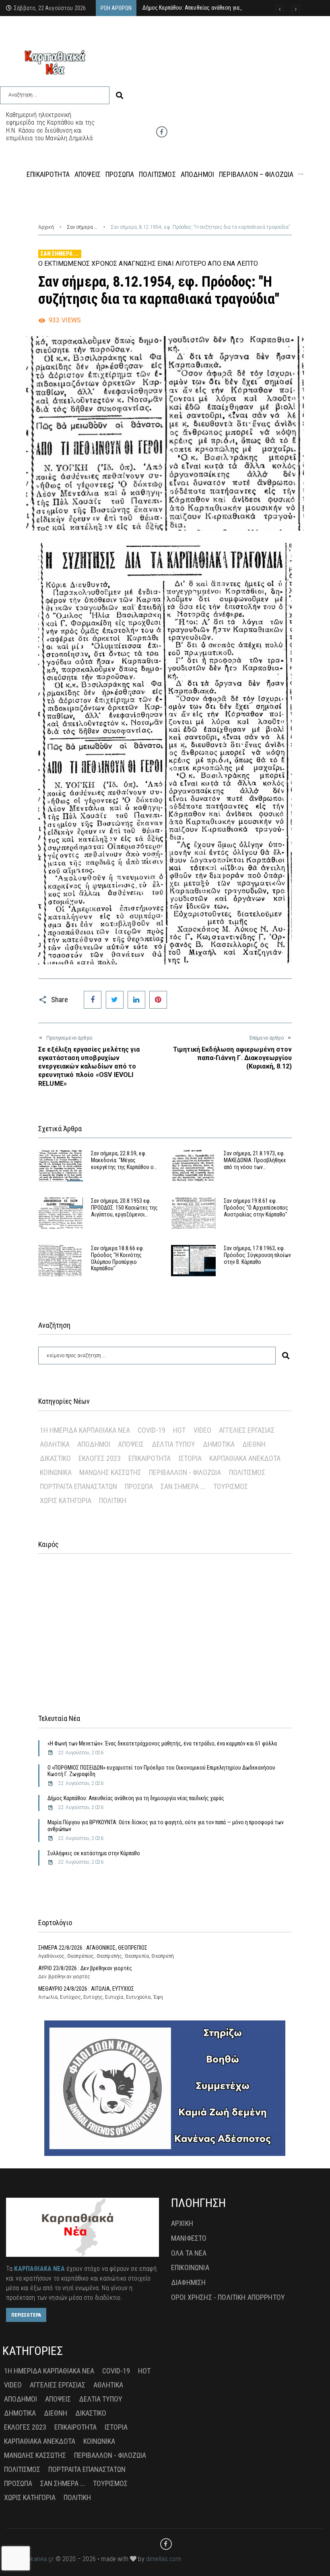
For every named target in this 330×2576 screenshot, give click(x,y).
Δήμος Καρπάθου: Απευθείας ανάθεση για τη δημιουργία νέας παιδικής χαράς (136, 1798)
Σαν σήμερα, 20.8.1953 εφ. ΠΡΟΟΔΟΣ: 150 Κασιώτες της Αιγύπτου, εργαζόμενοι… (124, 1208)
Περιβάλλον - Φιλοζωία (185, 1472)
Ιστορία (190, 1458)
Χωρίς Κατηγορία (66, 1500)
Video (202, 1430)
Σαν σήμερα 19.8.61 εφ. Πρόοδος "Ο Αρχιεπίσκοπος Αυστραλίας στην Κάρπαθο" (256, 1208)
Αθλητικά (55, 1444)
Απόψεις (131, 1444)
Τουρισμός (231, 1486)
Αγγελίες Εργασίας (247, 1430)
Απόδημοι (94, 1444)
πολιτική (113, 1500)
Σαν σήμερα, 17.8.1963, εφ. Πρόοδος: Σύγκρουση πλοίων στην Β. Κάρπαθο (257, 1255)
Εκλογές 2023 (100, 1458)
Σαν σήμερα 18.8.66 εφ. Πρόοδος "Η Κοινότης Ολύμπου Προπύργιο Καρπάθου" (118, 1258)
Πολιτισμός (247, 1472)
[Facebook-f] (162, 132)
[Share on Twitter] (115, 1000)
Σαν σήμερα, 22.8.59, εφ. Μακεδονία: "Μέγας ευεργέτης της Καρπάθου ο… (124, 1160)
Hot (179, 1430)
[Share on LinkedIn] (136, 1000)
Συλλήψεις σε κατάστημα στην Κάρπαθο (94, 1853)
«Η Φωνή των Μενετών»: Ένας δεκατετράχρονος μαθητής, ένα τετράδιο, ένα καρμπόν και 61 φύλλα (163, 1743)
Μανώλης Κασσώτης (110, 1472)
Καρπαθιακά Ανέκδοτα (245, 1458)
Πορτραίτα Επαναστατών (78, 1486)
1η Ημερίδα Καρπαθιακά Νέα (85, 1430)
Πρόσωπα (139, 1486)
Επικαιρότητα (150, 1458)
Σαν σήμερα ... (82, 227)
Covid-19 (152, 1430)
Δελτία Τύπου (173, 1444)
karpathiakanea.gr (30, 2559)
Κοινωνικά (56, 1472)
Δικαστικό (55, 1458)
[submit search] (120, 95)
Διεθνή (254, 1444)
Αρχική (46, 227)
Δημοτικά (219, 1444)
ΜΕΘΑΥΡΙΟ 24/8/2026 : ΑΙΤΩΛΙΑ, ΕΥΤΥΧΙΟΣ (86, 1989)
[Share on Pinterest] (158, 1000)
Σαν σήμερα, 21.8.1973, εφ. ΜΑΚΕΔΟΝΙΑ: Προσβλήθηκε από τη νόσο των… (255, 1160)
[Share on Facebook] (93, 1000)
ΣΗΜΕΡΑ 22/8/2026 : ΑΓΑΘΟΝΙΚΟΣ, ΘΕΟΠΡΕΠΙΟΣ (93, 1948)
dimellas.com (164, 2559)
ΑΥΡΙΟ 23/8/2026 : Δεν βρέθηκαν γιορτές (85, 1968)
